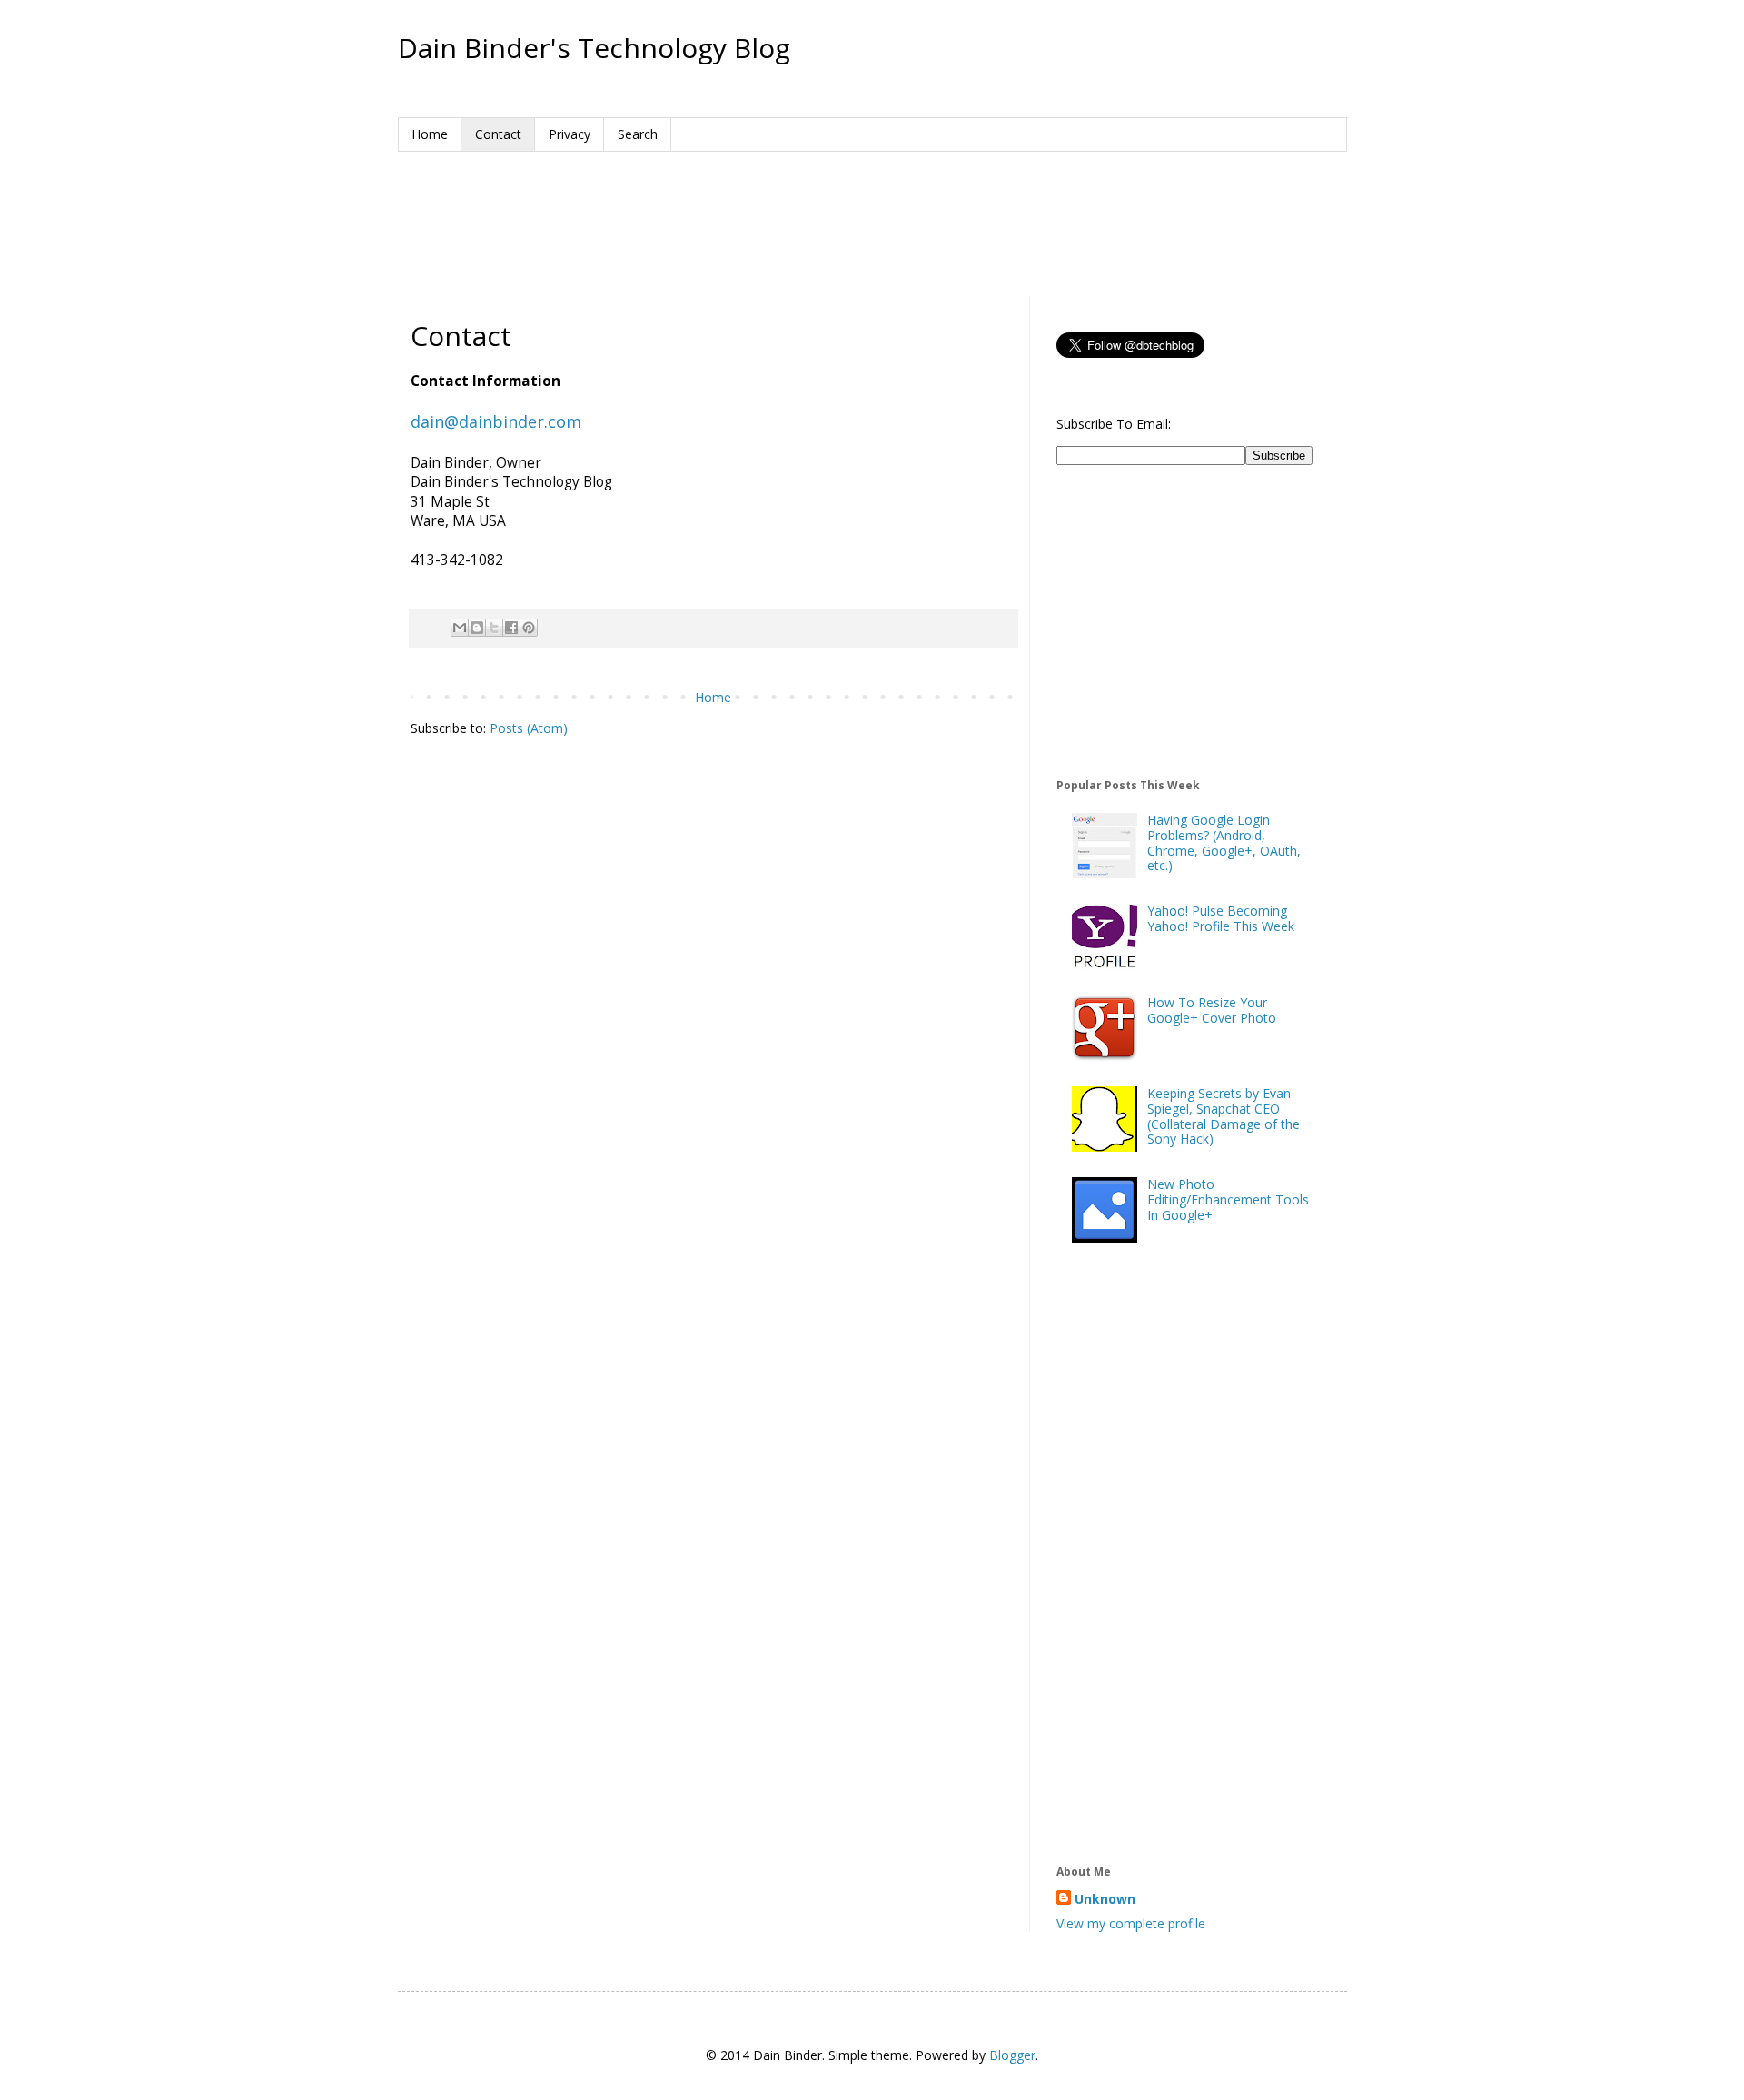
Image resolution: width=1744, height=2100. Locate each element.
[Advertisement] (872, 220)
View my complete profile (1131, 1923)
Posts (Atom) (529, 728)
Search (638, 134)
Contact (498, 134)
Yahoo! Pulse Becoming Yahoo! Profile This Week (1221, 918)
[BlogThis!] (477, 628)
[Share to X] (494, 628)
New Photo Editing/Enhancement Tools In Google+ (1228, 1199)
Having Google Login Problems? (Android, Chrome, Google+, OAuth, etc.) (1224, 842)
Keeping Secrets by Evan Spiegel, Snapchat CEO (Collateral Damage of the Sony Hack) (1224, 1116)
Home (430, 134)
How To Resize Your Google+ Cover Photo (1212, 1010)
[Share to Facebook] (511, 628)
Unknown (1105, 1899)
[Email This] (460, 628)
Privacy (570, 134)
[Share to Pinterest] (529, 628)
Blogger (1012, 2055)
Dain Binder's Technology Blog (594, 48)
